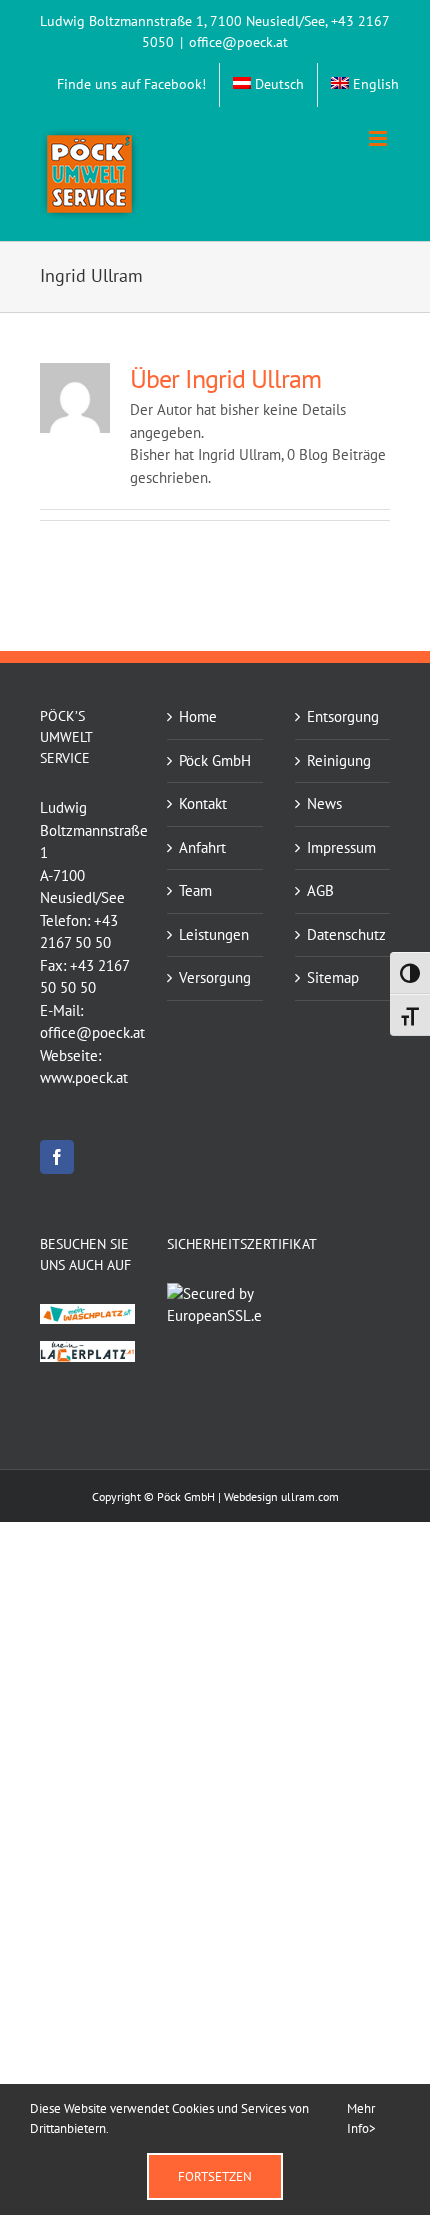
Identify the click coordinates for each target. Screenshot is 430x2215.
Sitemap (333, 977)
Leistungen (214, 934)
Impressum (341, 847)
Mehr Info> (361, 2118)
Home (198, 716)
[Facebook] (57, 1157)
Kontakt (203, 803)
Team (195, 890)
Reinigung (339, 760)
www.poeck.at (84, 1077)
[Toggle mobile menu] (379, 138)
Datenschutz (343, 934)
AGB (320, 890)
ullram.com (310, 1496)
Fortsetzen (215, 2176)
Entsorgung (343, 716)
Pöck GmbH (215, 760)
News (324, 803)
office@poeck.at (238, 42)
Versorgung (215, 977)
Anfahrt (202, 847)
